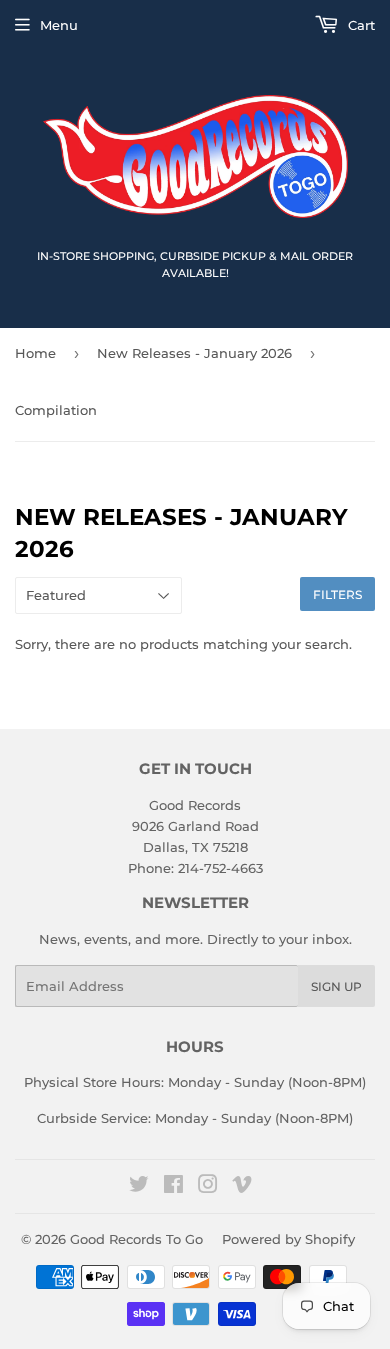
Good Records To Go (136, 1239)
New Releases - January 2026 (194, 353)
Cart (359, 25)
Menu (59, 25)
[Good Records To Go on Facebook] (173, 1187)
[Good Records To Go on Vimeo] (242, 1187)
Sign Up (336, 986)
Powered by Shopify (288, 1239)
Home (35, 353)
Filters (337, 594)
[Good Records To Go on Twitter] (139, 1187)
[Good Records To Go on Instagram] (208, 1187)
